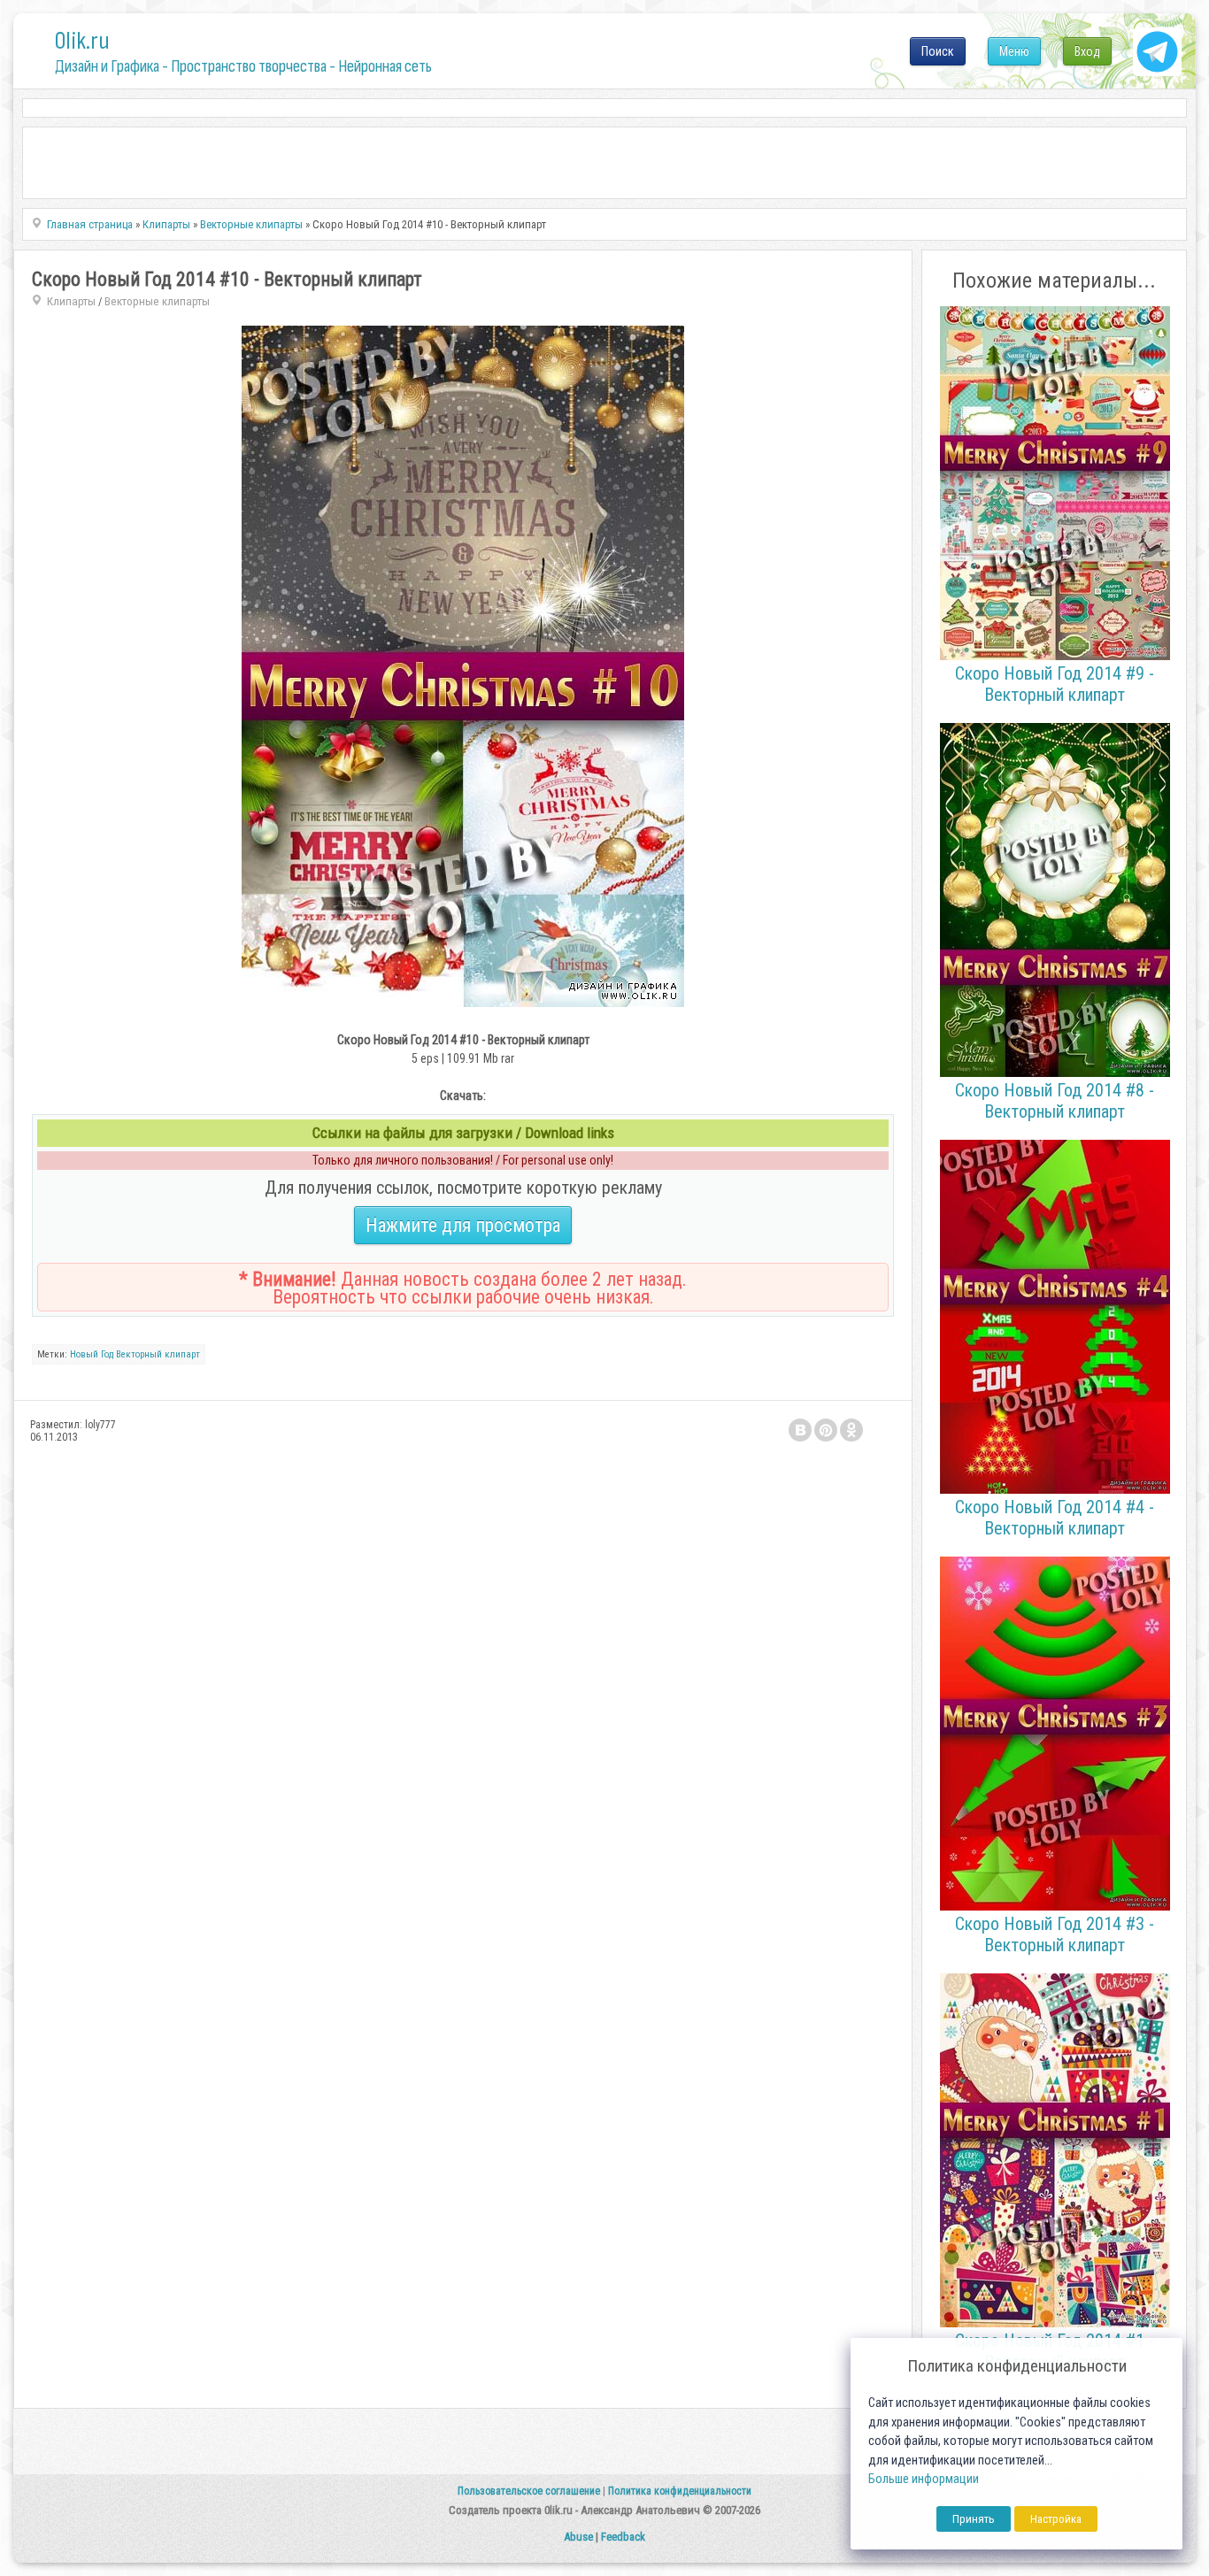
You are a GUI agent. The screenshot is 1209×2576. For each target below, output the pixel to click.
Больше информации (924, 2479)
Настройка (1056, 2519)
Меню (1014, 51)
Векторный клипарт (158, 1354)
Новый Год (92, 1354)
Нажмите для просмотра (463, 1225)
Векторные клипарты (157, 301)
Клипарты (71, 301)
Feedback (623, 2537)
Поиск (938, 51)
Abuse (578, 2537)
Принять (974, 2519)
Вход (1087, 51)
